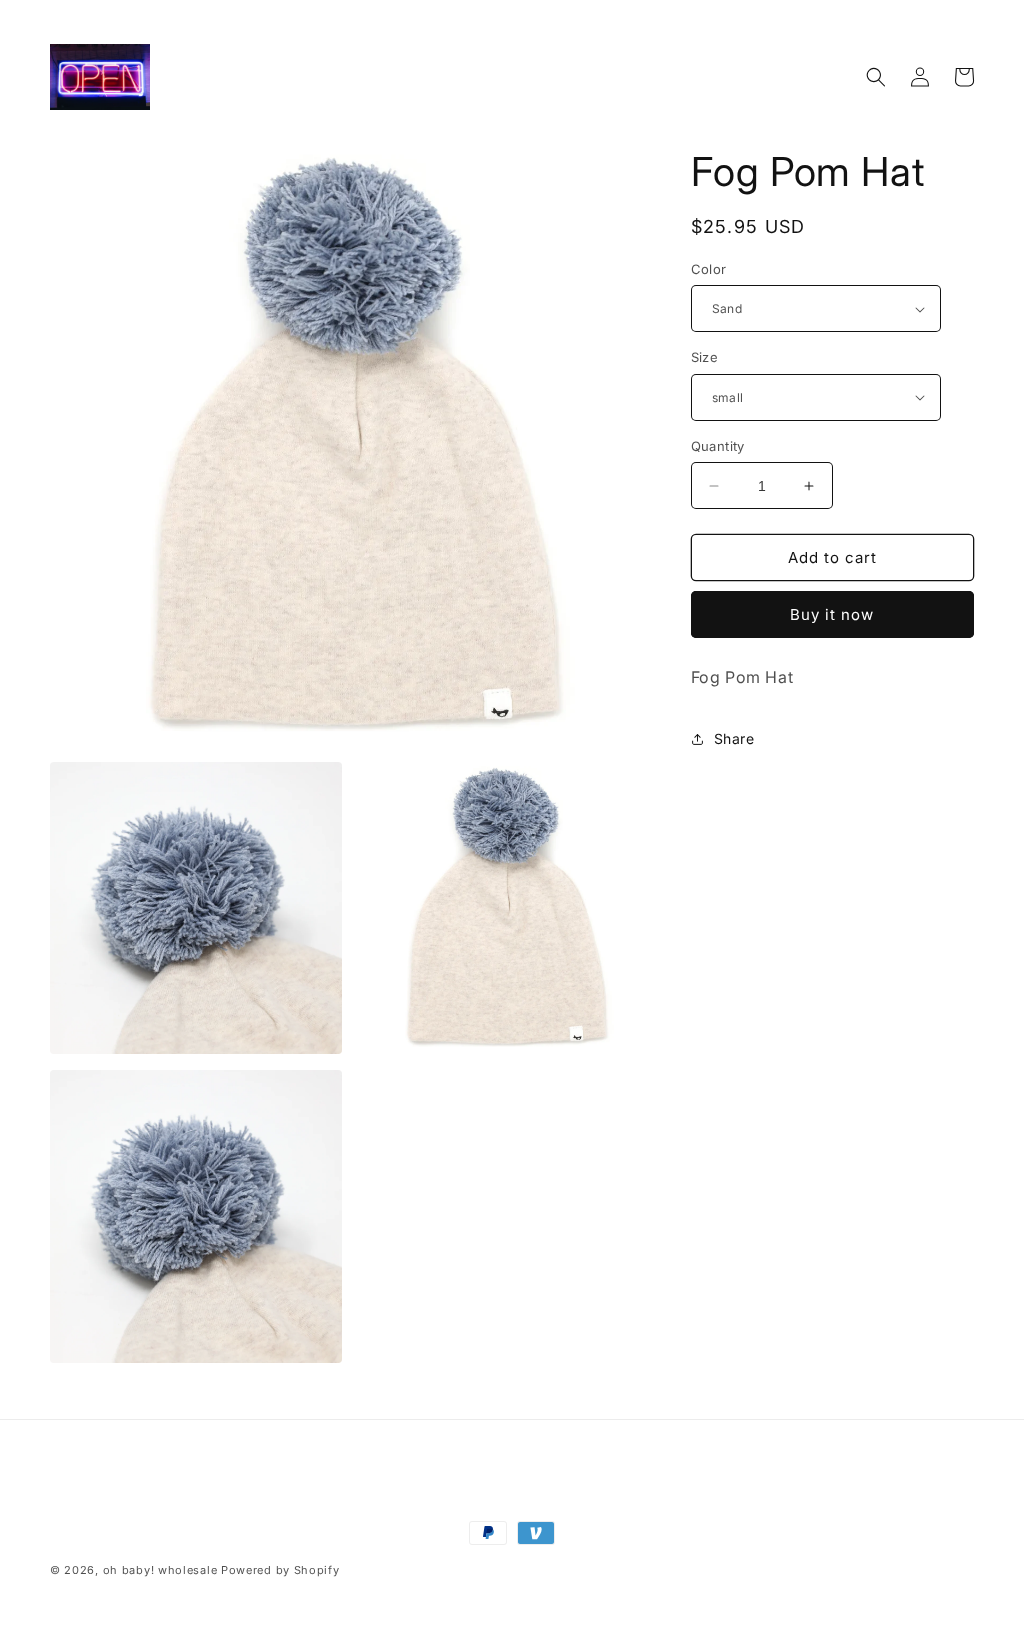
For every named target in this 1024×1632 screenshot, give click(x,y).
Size (705, 357)
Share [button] (734, 738)
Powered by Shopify (280, 1570)
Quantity (718, 446)
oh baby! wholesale (160, 1570)
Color (709, 269)
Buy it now (832, 614)
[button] (876, 77)
